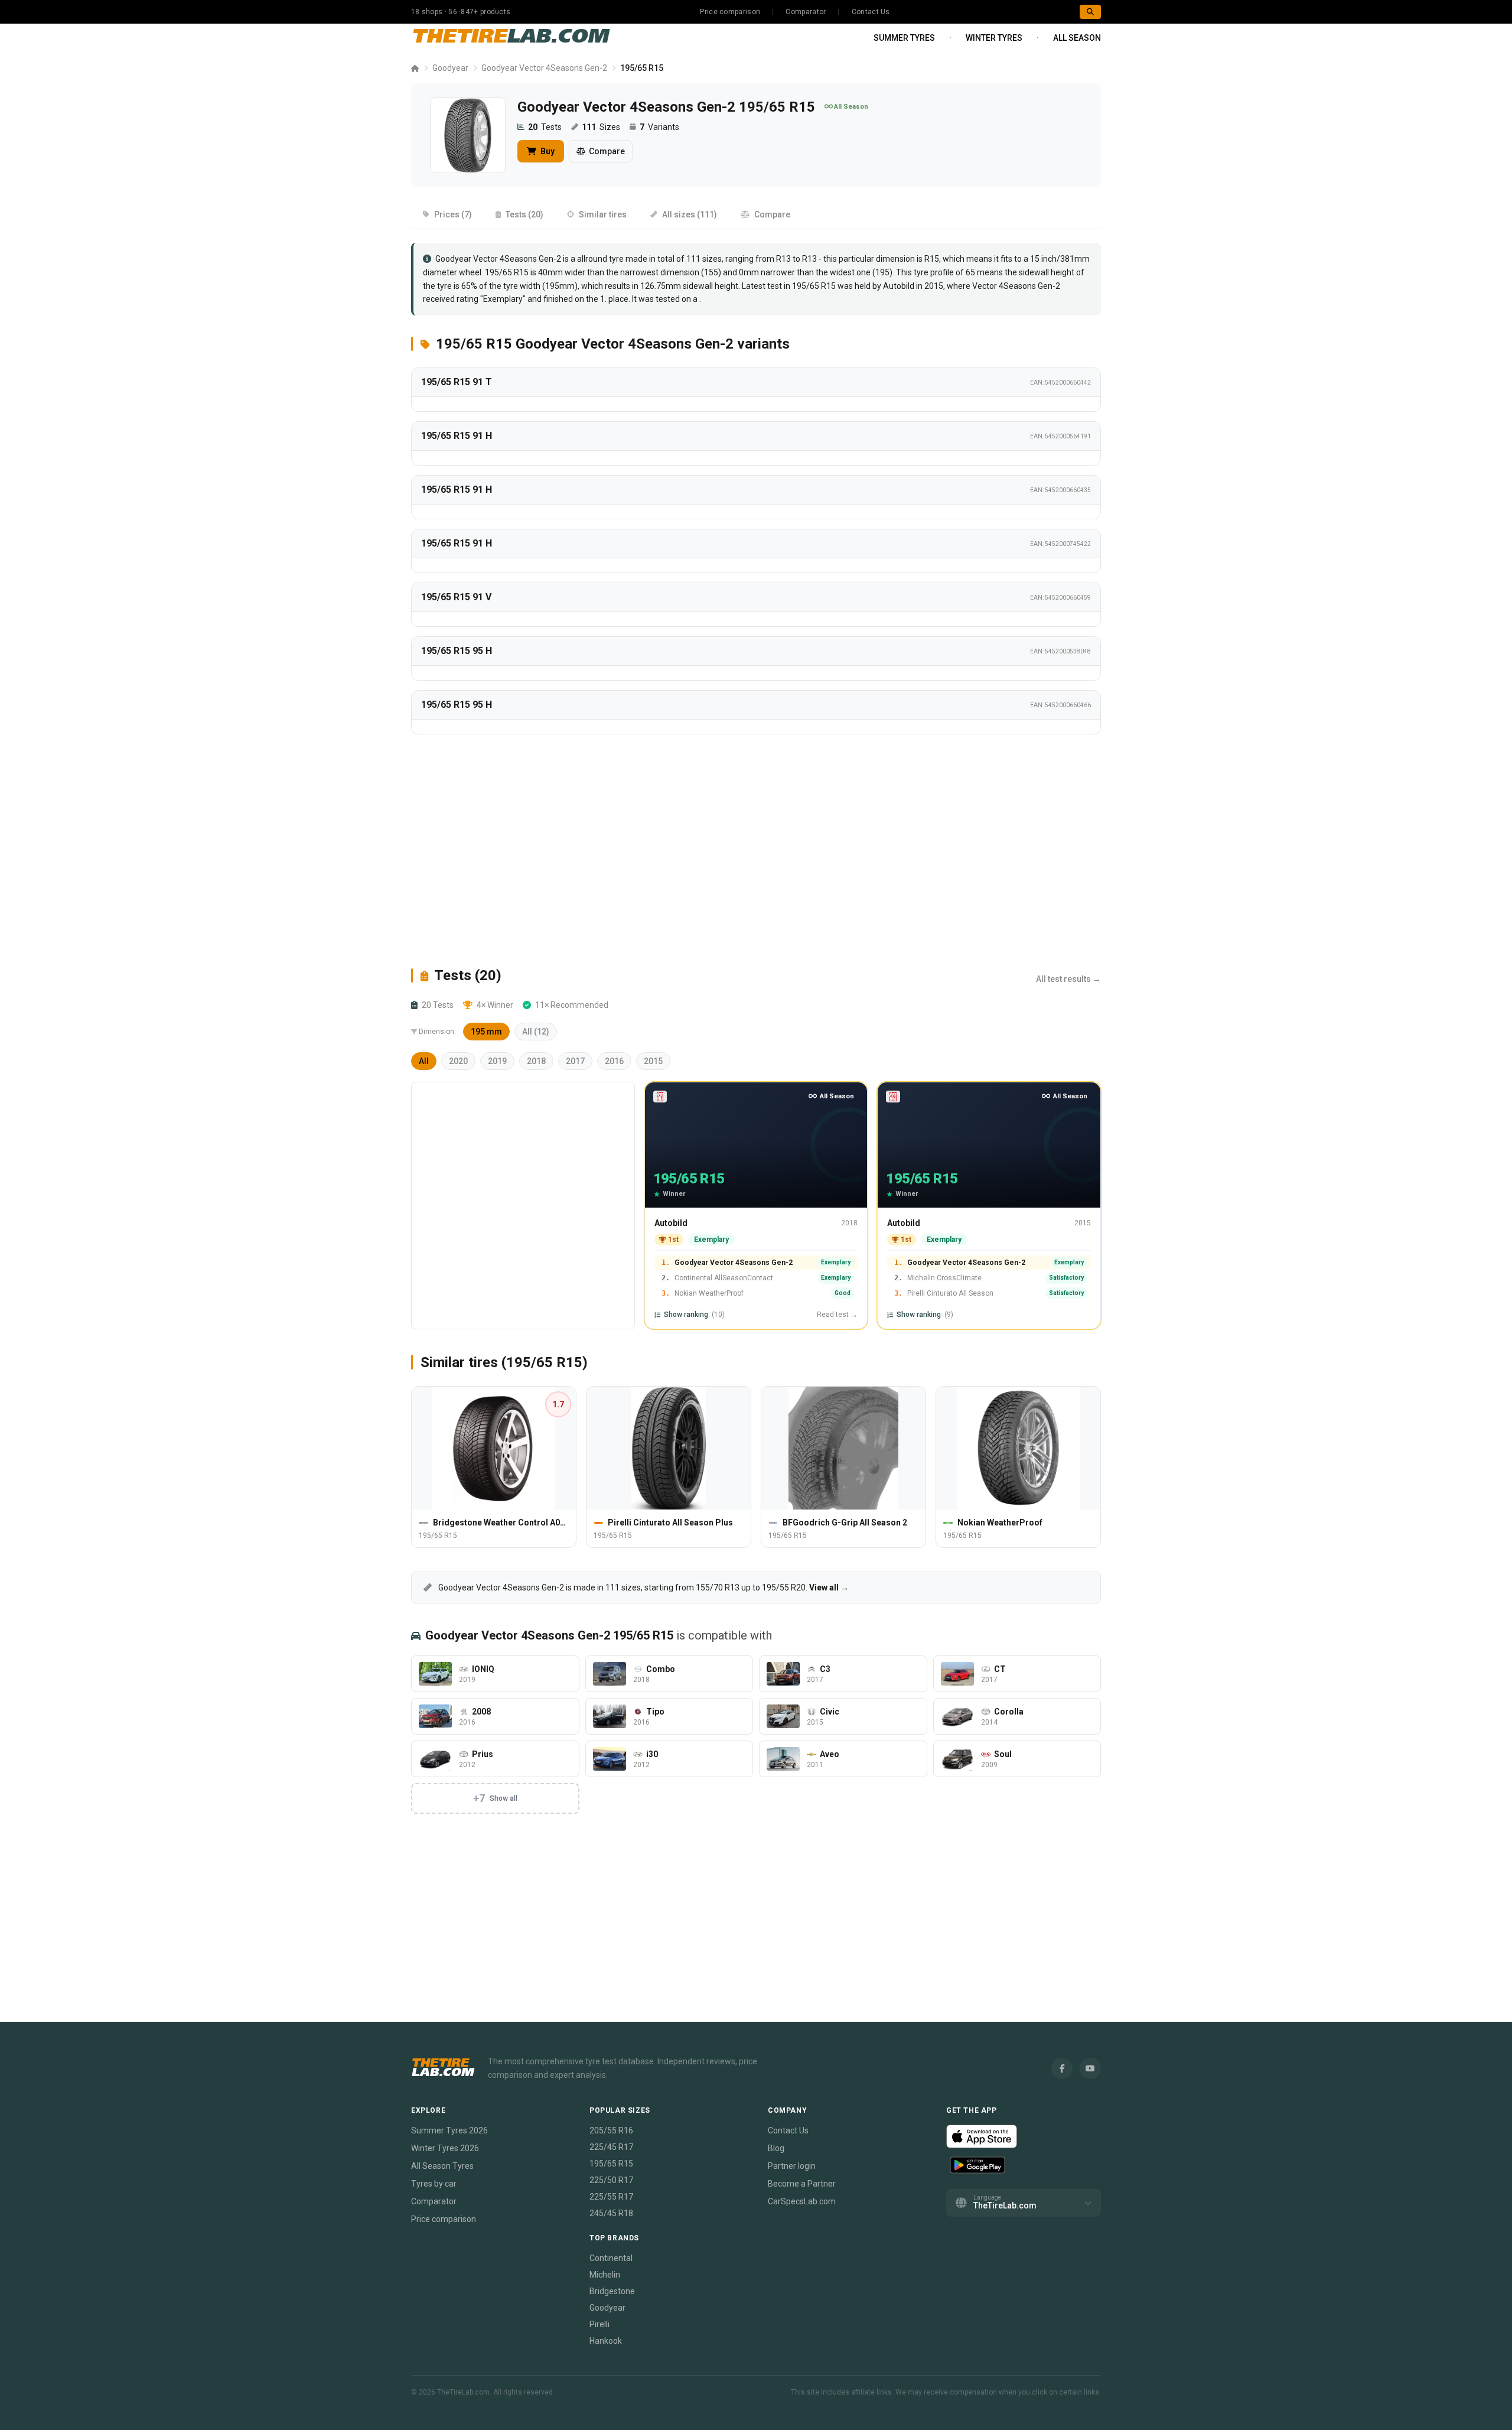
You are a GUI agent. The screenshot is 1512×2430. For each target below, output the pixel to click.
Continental (611, 2258)
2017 (575, 1061)
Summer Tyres (904, 38)
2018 (536, 1061)
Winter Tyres (994, 38)
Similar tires (603, 214)
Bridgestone (612, 2291)
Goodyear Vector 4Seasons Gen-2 (544, 68)
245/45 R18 (611, 2213)
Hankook (606, 2341)
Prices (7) (453, 214)
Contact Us (871, 12)
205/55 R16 (611, 2130)
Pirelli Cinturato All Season (950, 1293)
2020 (458, 1061)
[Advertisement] (756, 850)
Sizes (601, 127)
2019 (497, 1061)
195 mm (486, 1032)
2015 (653, 1061)
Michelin (605, 2275)
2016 (614, 1061)
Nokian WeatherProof (709, 1293)
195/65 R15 (814, 286)
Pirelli (599, 2324)
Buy (547, 151)
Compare (607, 151)
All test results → (1068, 979)
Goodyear (450, 68)
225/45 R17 (611, 2147)
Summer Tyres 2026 (449, 2130)
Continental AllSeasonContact (724, 1278)
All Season (1077, 38)
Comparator (806, 12)
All (424, 1061)
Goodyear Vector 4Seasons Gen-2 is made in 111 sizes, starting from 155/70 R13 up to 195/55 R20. (643, 1588)
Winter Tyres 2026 (445, 2148)
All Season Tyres (442, 2166)
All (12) (536, 1032)
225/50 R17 (611, 2180)
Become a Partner (802, 2184)
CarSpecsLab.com (802, 2201)
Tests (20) (524, 214)
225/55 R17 (611, 2197)
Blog (776, 2148)
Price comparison (730, 12)
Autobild (671, 1223)
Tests (545, 127)
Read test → (837, 1315)
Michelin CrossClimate (944, 1278)
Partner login (792, 2166)
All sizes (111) (690, 214)
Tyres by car (434, 2184)
